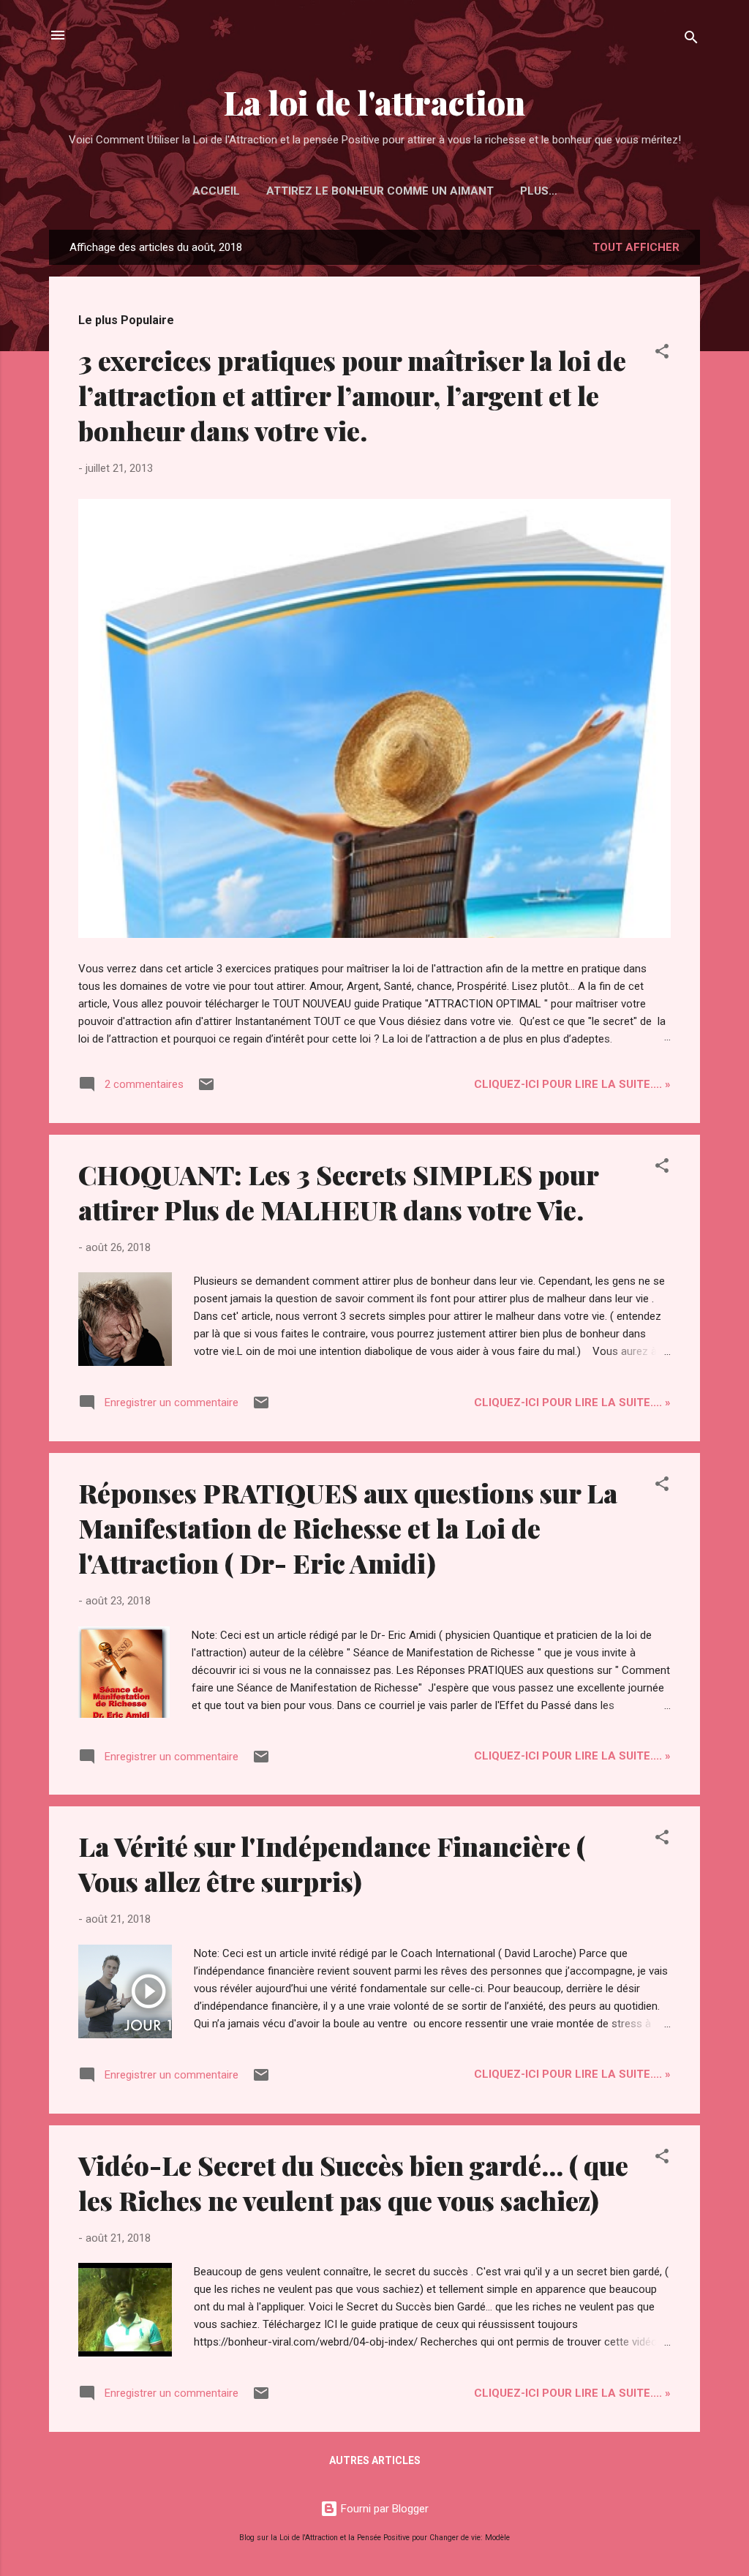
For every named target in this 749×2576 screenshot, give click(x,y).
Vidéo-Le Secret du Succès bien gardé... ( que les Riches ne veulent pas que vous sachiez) (353, 2182)
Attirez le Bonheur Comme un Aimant (380, 191)
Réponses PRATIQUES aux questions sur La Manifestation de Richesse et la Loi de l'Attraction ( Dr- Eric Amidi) (348, 1528)
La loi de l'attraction (374, 102)
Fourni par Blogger (383, 2509)
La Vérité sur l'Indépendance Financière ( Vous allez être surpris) (332, 1863)
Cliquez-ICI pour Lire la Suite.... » (572, 1084)
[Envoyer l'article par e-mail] (206, 1089)
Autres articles (375, 2460)
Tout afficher (636, 247)
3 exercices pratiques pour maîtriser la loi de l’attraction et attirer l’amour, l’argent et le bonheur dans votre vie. (352, 395)
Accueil (216, 191)
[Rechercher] (691, 40)
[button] (662, 354)
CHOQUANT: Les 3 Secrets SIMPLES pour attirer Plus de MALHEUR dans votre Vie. (338, 1192)
